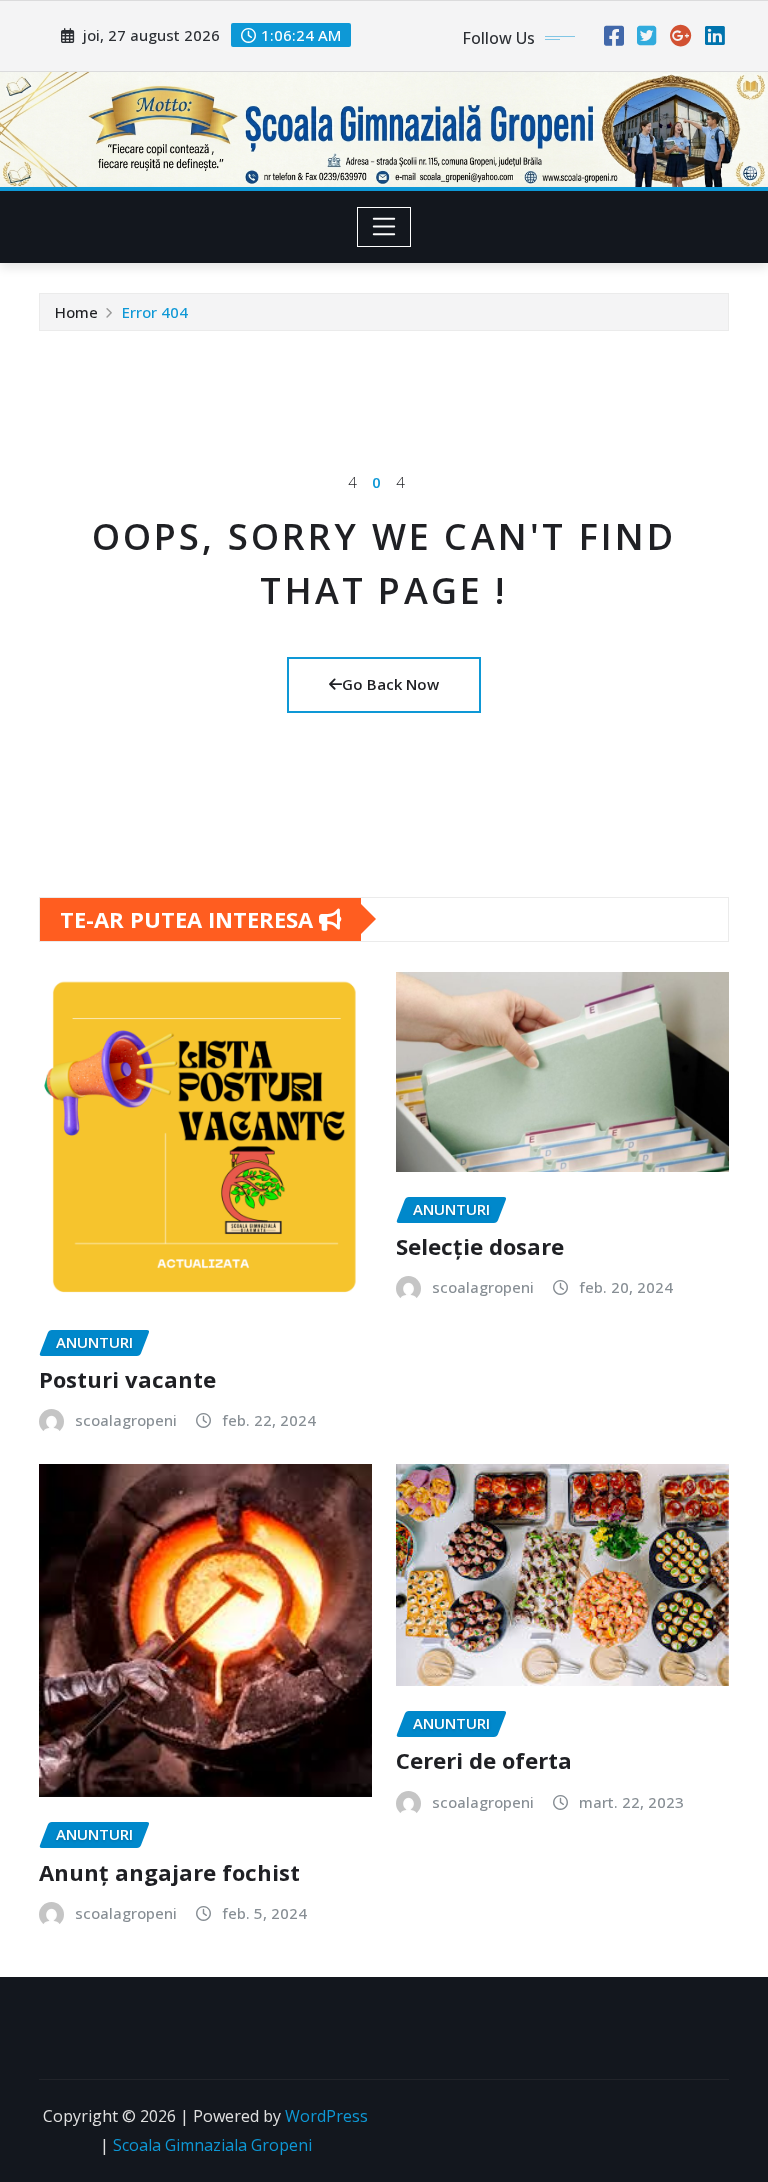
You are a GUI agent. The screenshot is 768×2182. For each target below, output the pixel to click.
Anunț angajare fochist (169, 1872)
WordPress (326, 2116)
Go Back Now (390, 684)
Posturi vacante (127, 1379)
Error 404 (155, 312)
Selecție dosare (480, 1246)
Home (76, 312)
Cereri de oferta (484, 1760)
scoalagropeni (126, 1420)
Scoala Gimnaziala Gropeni (212, 2145)
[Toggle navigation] (384, 227)
